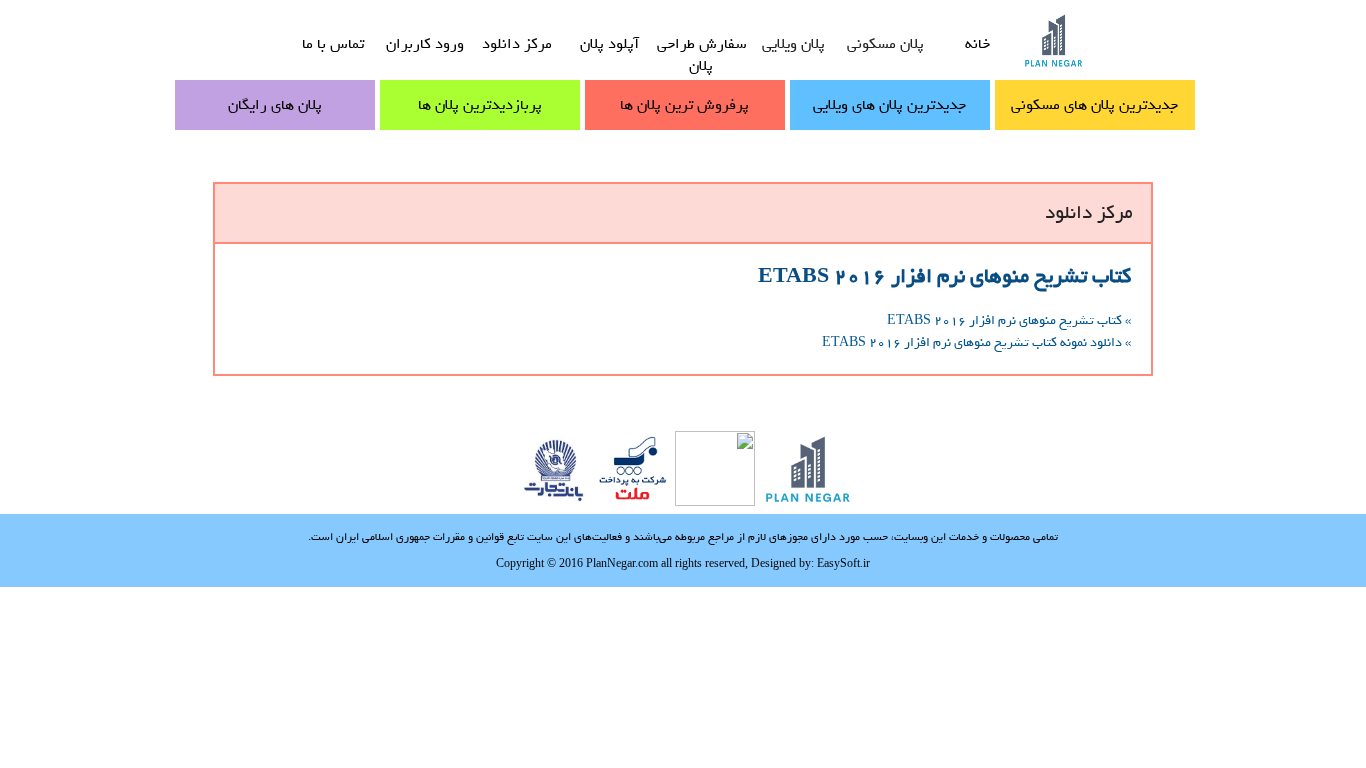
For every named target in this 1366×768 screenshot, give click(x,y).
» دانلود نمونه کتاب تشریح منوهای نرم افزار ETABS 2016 (976, 342)
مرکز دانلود (517, 44)
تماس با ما (333, 44)
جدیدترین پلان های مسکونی (1094, 105)
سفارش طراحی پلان (701, 55)
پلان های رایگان (275, 105)
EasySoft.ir (843, 563)
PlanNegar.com (622, 563)
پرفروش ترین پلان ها (684, 105)
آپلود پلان (609, 44)
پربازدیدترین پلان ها (480, 105)
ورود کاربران (425, 44)
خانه (977, 44)
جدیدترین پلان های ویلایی (889, 105)
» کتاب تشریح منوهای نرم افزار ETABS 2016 (1009, 320)
